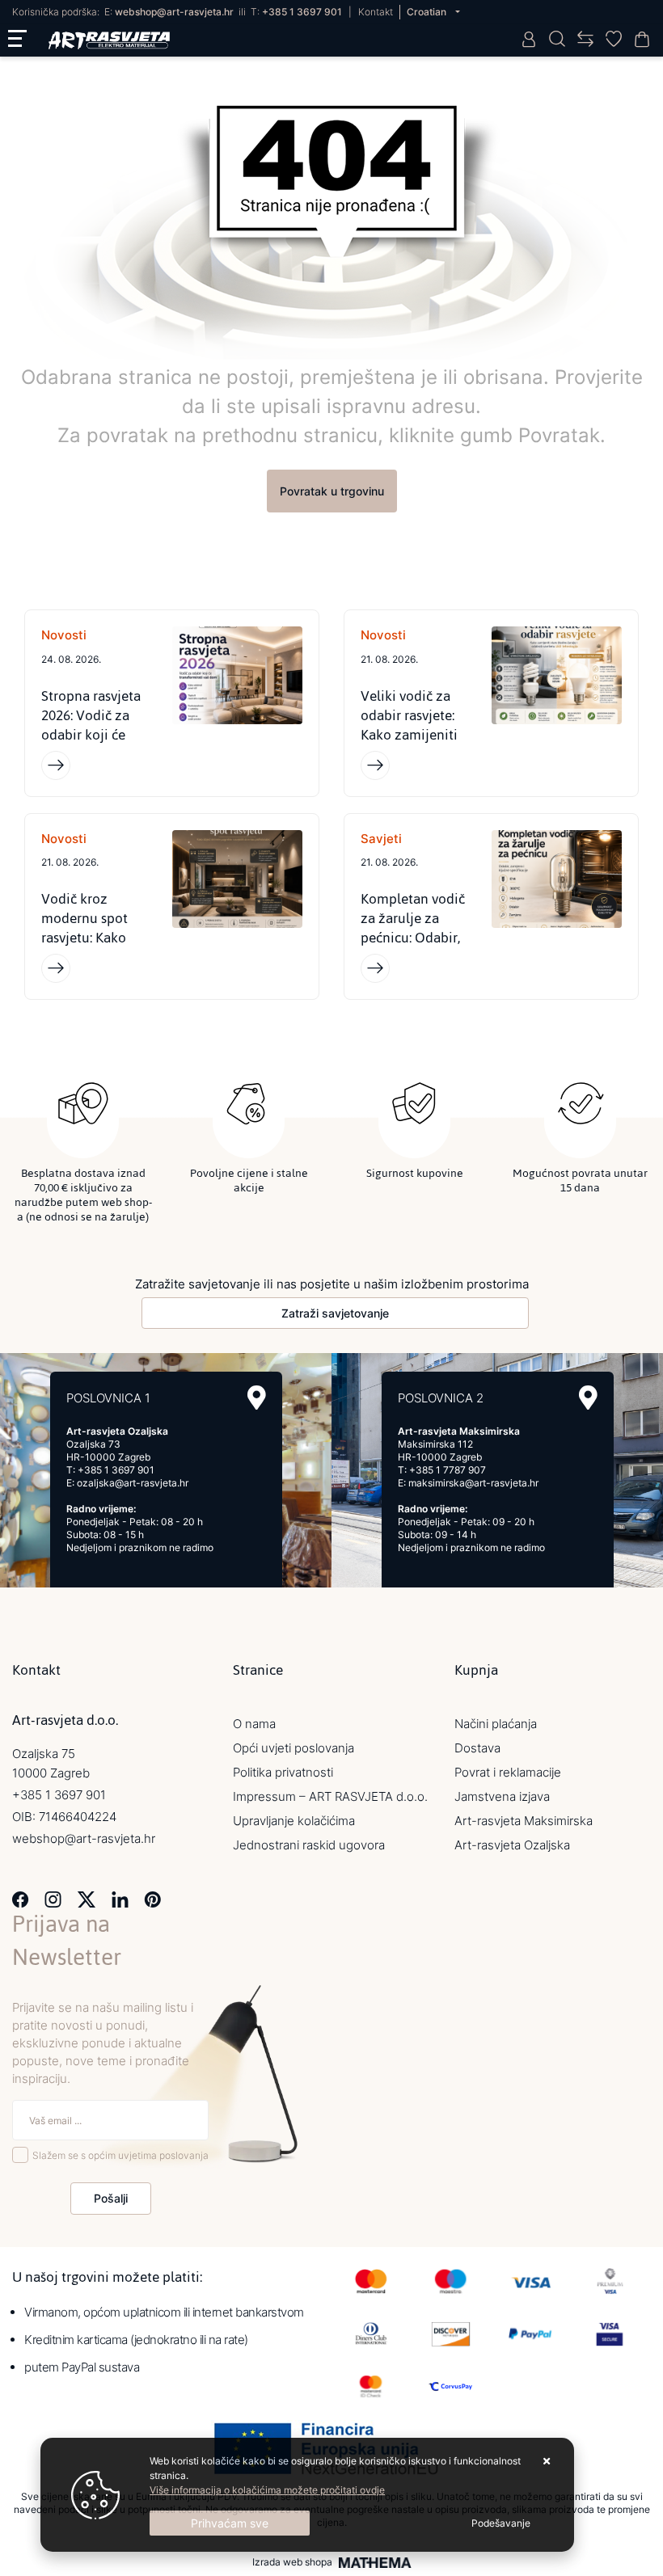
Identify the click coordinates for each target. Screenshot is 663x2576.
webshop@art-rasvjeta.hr (174, 12)
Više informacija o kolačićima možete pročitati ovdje (267, 2490)
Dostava (477, 1748)
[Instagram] (53, 1898)
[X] (87, 1898)
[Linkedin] (120, 1898)
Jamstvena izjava (502, 1796)
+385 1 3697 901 (302, 12)
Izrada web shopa (292, 2562)
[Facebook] (21, 1898)
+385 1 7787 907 (448, 1470)
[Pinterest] (152, 1898)
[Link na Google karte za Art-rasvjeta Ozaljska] (257, 1398)
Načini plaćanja (496, 1724)
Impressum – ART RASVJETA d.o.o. (330, 1796)
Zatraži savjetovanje (335, 1313)
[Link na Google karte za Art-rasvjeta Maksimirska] (588, 1398)
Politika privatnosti (283, 1772)
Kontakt (376, 12)
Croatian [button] (428, 12)
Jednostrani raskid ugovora (309, 1845)
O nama (254, 1724)
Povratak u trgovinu (332, 491)
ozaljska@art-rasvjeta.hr (133, 1483)
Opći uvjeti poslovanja (293, 1748)
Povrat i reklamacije (508, 1772)
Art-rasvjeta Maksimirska (524, 1821)
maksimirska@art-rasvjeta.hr (473, 1483)
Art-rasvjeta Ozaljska (512, 1845)
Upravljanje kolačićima (294, 1821)
